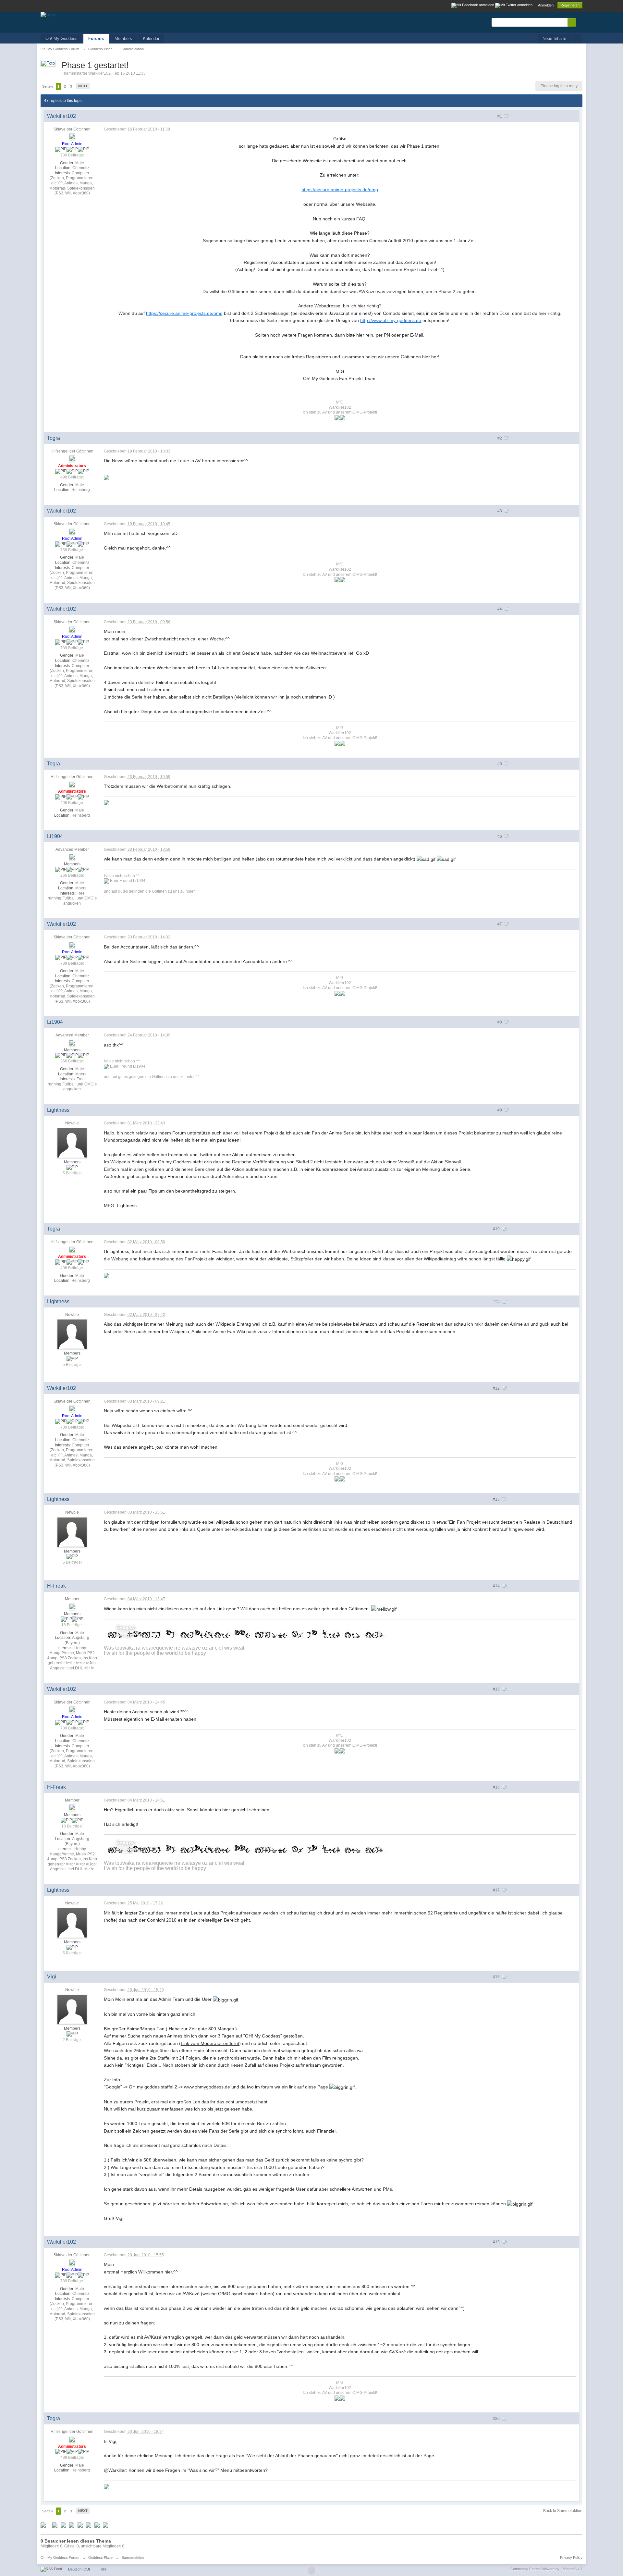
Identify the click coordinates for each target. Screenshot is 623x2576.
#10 (497, 1229)
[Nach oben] (311, 2571)
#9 (500, 1110)
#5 (500, 764)
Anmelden (546, 5)
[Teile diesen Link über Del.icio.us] (63, 2525)
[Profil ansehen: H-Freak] (72, 1606)
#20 (497, 2419)
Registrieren (570, 5)
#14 (497, 1586)
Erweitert (580, 22)
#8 (500, 1022)
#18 (497, 1977)
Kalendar (151, 38)
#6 (500, 836)
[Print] (97, 2525)
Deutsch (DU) (79, 2569)
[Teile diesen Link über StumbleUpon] (80, 2525)
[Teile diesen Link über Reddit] (72, 2525)
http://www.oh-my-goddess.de (391, 320)
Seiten (48, 86)
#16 (497, 1787)
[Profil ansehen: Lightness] (72, 1143)
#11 (497, 1302)
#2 (500, 438)
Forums (96, 38)
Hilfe (103, 2569)
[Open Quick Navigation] (577, 39)
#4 (500, 609)
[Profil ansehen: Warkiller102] (72, 137)
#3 (500, 511)
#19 (497, 2242)
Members (123, 38)
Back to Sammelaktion (563, 2511)
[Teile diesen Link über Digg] (55, 2525)
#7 (500, 924)
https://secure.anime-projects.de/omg (340, 190)
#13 (497, 1499)
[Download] (105, 2525)
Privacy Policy (571, 2557)
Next (83, 86)
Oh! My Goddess (61, 38)
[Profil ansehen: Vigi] (72, 2009)
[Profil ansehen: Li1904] (72, 857)
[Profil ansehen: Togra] (72, 458)
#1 (500, 116)
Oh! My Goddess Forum (60, 2557)
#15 (497, 1689)
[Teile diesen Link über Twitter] (43, 2525)
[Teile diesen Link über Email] (89, 2525)
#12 (497, 1388)
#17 (497, 1890)
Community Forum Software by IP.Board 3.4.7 (546, 2569)
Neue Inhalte (554, 38)
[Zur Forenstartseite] (48, 14)
